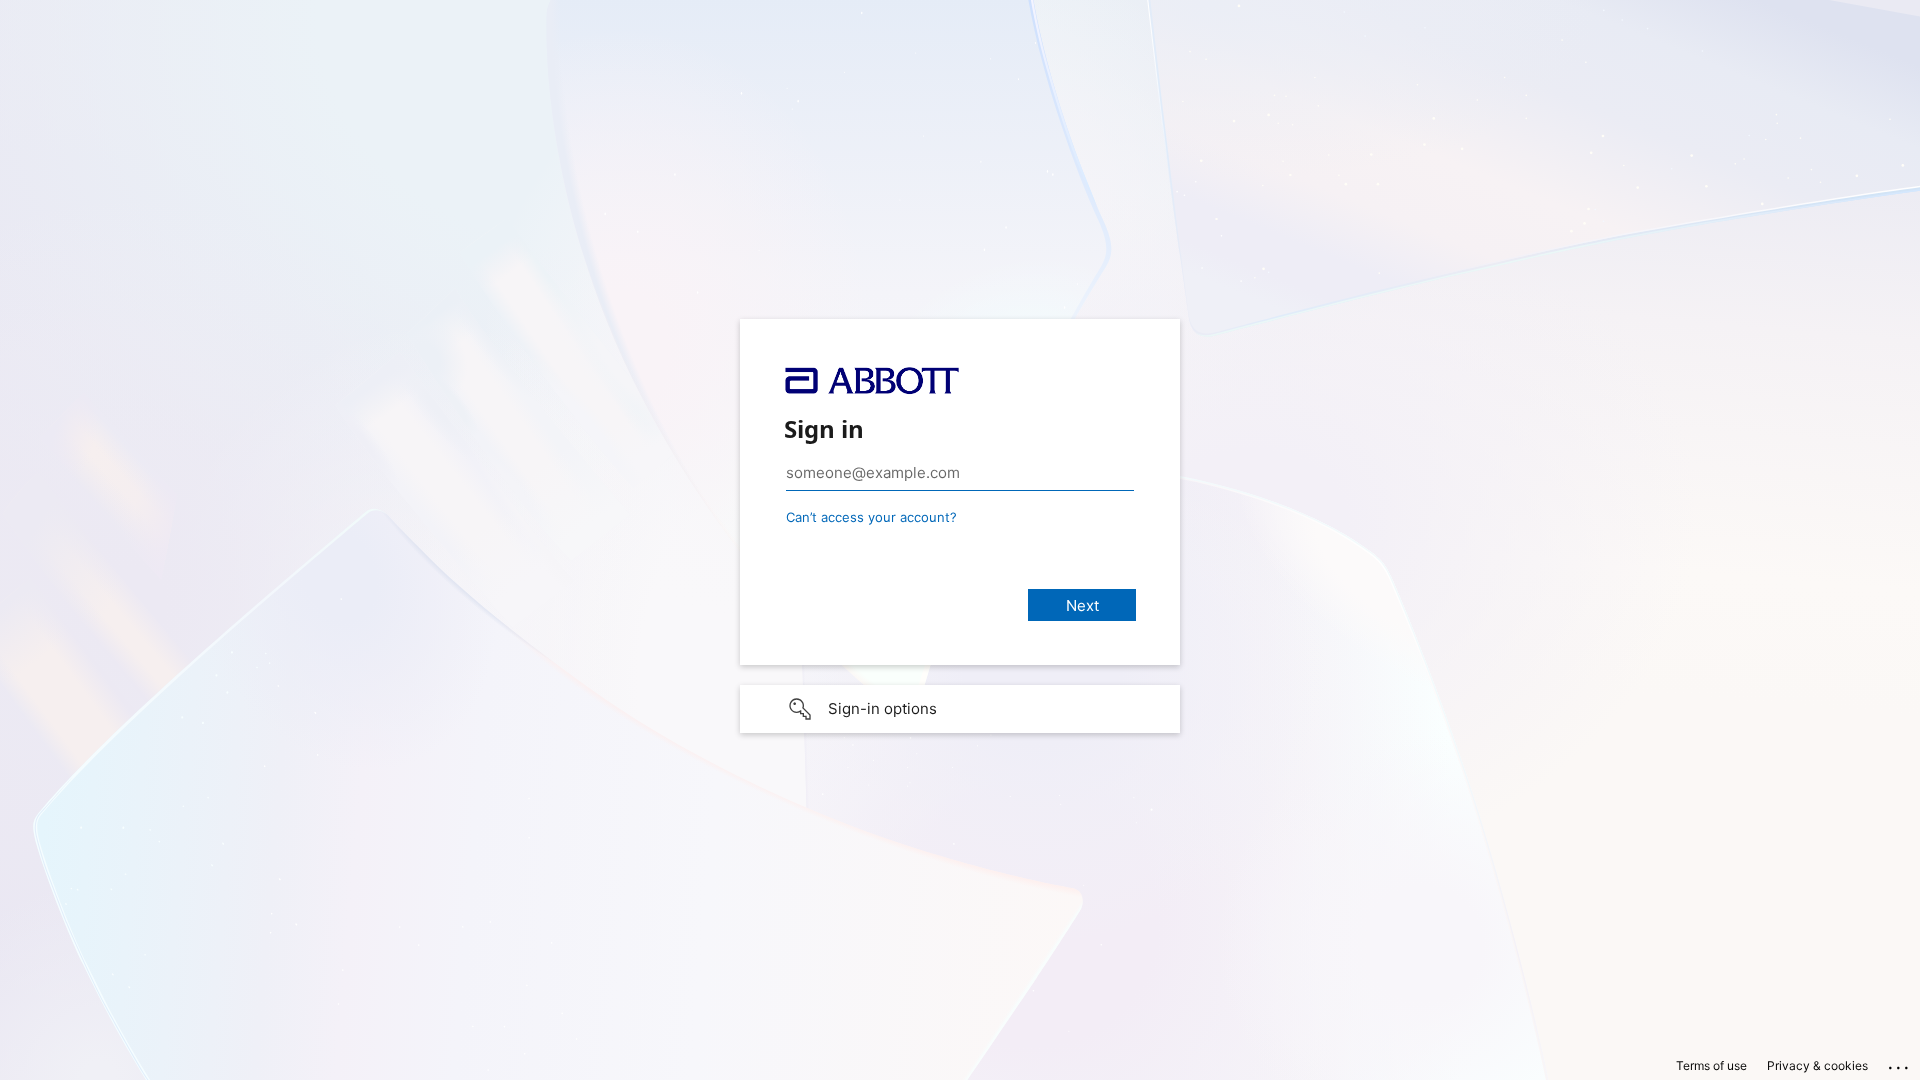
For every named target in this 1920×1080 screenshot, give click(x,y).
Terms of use (1711, 1065)
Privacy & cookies (1817, 1065)
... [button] (1900, 1063)
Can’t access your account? (871, 517)
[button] (960, 709)
